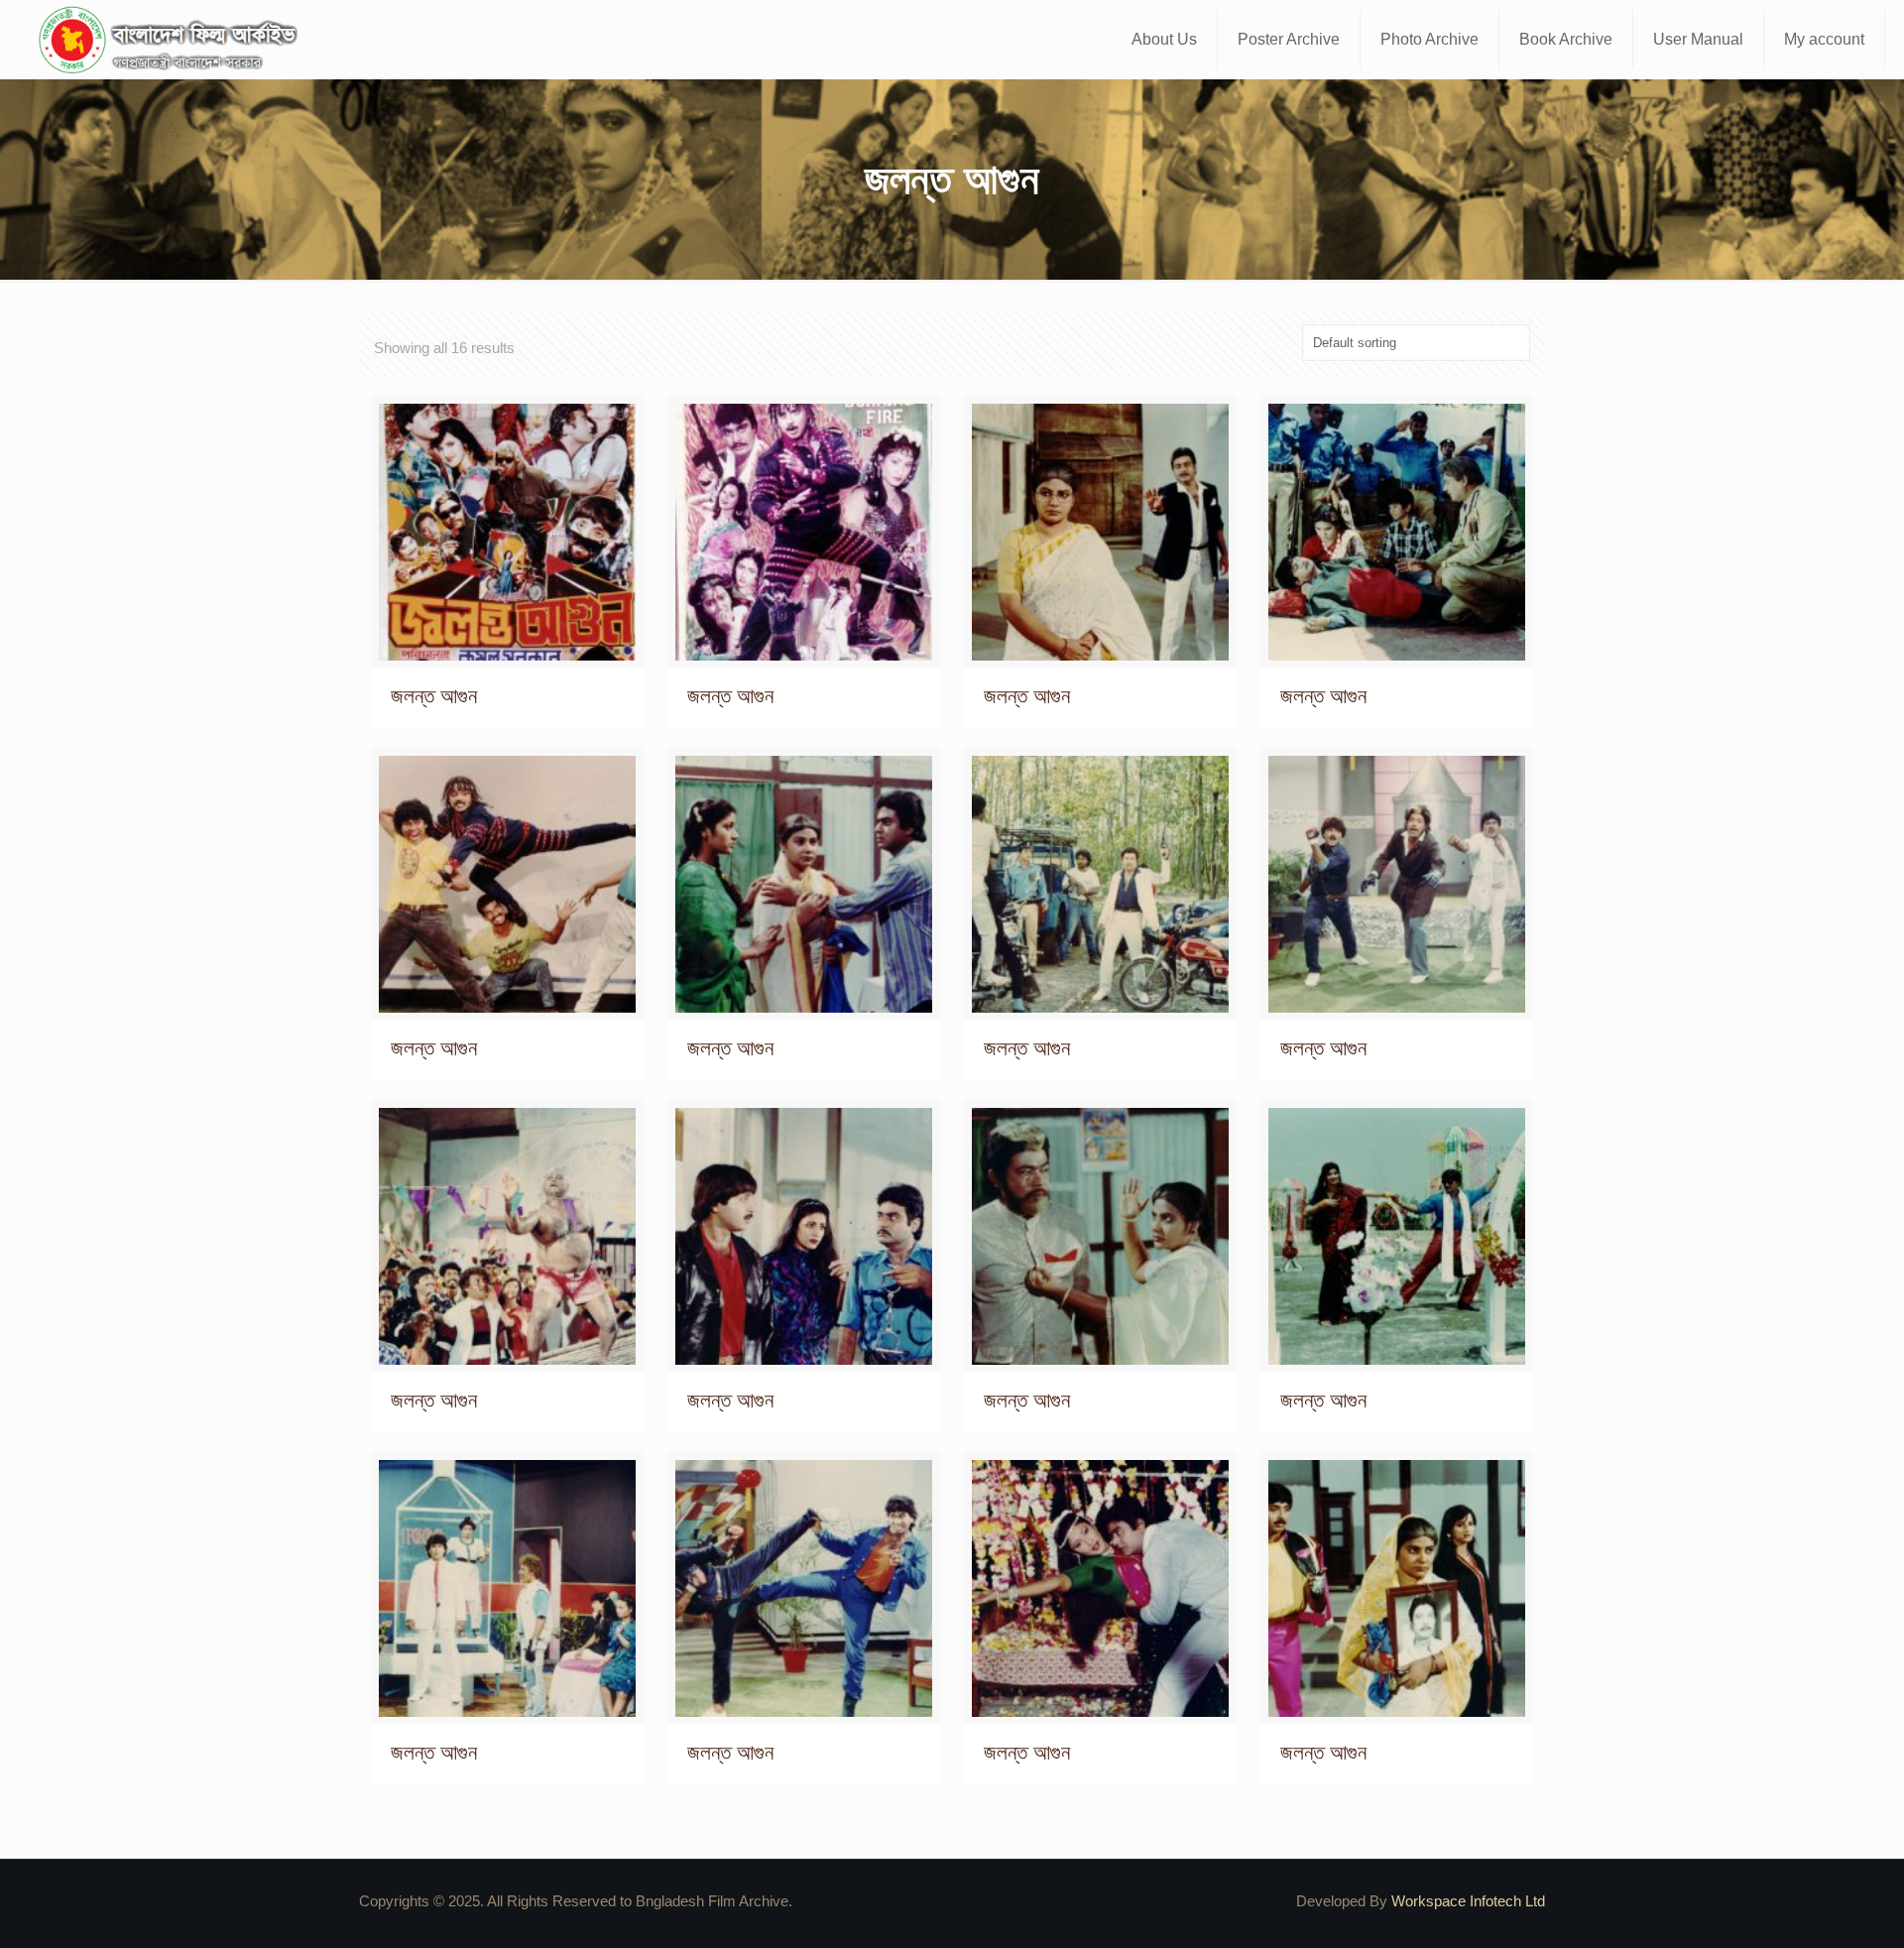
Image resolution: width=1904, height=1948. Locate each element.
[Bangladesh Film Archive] (173, 40)
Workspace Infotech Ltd (1468, 1901)
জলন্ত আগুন (434, 696)
